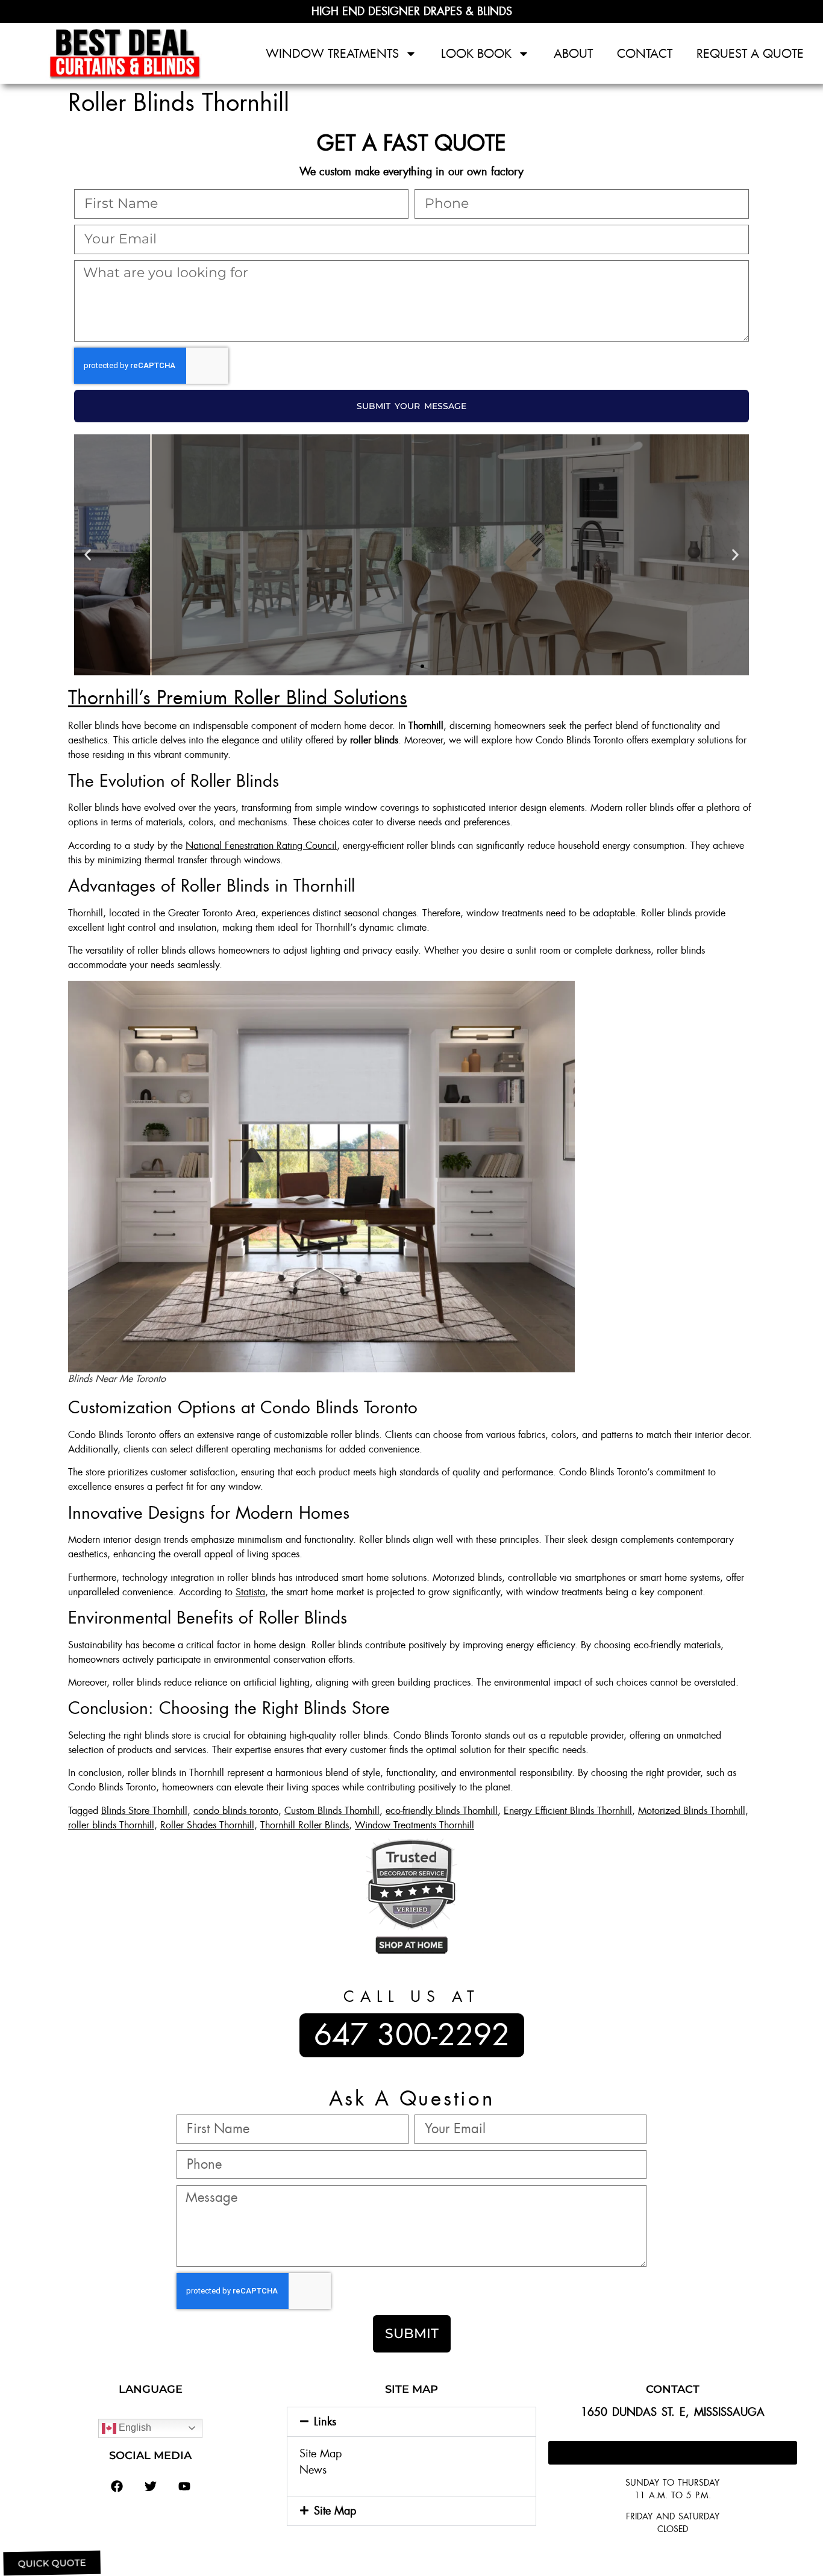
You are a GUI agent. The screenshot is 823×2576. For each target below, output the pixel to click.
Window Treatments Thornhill (415, 1825)
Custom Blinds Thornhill (332, 1811)
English (134, 2428)
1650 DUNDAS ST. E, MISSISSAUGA (673, 2412)
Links (325, 2422)
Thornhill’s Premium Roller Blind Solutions (238, 698)
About (573, 54)
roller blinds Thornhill (111, 1825)
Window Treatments (332, 54)
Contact (645, 54)
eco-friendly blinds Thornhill (442, 1811)
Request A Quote (750, 54)
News (313, 2470)
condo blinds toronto (236, 1811)
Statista (250, 1592)
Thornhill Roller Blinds (305, 1825)
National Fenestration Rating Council (261, 846)
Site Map (321, 2454)
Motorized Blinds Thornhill (692, 1811)
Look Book (476, 54)
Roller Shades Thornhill (207, 1825)
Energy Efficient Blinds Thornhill (568, 1811)
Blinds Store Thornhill (144, 1811)
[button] (88, 555)
